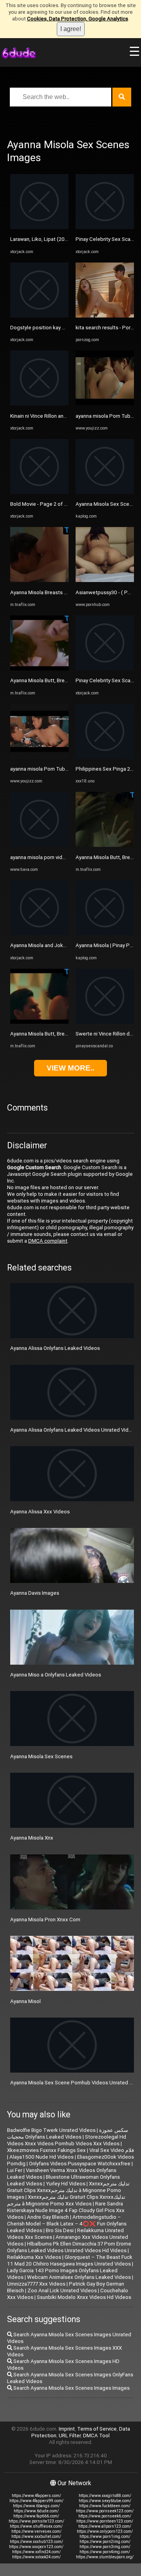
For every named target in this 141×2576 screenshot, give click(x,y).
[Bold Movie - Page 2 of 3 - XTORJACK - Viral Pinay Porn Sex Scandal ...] (39, 492)
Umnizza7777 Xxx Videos (36, 2284)
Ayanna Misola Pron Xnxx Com (45, 1920)
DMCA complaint (48, 1241)
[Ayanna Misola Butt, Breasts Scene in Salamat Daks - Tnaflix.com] (39, 669)
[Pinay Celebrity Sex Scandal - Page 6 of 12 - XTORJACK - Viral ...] (105, 227)
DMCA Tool (96, 2436)
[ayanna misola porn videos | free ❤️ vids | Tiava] (39, 845)
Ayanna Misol (25, 2001)
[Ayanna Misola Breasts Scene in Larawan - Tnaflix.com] (39, 580)
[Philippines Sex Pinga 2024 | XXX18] (105, 757)
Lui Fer (15, 2170)
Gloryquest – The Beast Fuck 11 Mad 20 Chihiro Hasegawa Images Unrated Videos (70, 2260)
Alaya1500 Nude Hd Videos (42, 2157)
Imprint (67, 2429)
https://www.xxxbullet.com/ (36, 2537)
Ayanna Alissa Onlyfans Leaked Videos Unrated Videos (74, 1430)
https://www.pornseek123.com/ (105, 2511)
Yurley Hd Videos (66, 2184)
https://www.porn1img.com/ (105, 2537)
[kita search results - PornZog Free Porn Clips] (105, 316)
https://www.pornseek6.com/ (105, 2516)
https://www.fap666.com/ (36, 2516)
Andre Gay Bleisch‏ (48, 2217)
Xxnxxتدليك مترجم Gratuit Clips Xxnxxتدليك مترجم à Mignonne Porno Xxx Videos (66, 2200)
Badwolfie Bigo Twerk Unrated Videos (51, 2130)
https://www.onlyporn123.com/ (105, 2531)
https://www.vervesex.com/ (36, 2531)
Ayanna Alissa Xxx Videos (40, 1512)
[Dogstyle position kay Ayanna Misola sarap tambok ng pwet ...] (39, 316)
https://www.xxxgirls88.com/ (105, 2496)
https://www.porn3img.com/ (105, 2547)
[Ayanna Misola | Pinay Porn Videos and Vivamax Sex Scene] (105, 934)
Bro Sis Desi (60, 2230)
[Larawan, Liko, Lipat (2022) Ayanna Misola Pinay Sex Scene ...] (39, 227)
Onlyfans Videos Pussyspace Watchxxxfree (80, 2164)
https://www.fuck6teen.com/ (105, 2506)
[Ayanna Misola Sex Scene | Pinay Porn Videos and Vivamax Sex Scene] (105, 492)
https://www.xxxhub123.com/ (36, 2542)
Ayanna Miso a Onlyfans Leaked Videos (56, 1675)
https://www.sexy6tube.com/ (105, 2501)
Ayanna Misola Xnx (32, 1838)
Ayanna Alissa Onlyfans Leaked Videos (55, 1348)
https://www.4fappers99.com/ (36, 2501)
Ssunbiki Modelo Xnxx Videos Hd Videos (84, 2297)
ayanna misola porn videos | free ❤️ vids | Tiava (65, 857)
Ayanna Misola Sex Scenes (41, 1756)
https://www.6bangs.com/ (36, 2506)
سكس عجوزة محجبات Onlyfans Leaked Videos (68, 2134)
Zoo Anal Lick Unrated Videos (62, 2290)
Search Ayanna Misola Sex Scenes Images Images (71, 2388)
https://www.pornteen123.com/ (105, 2521)
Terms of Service (97, 2429)
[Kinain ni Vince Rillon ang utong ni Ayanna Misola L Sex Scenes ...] (39, 404)
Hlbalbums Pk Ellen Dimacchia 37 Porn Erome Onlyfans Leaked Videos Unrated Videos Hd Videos (69, 2247)
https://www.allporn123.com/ (105, 2526)
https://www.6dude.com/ (36, 2511)
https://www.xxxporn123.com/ (36, 2547)
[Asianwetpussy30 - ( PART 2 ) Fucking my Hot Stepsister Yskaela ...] (105, 580)
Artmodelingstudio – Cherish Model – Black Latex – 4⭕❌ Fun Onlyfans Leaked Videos (67, 2224)
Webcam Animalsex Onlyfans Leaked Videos (79, 2277)
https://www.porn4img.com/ (105, 2552)
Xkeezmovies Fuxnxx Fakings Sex (46, 2150)
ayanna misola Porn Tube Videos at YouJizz (61, 769)
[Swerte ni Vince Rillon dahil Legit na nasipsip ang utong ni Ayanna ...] (105, 1022)
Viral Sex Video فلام (112, 2150)
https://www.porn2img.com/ (105, 2542)
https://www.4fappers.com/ (36, 2496)
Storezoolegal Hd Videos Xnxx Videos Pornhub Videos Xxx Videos (67, 2140)
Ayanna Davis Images (35, 1593)
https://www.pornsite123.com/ (36, 2521)
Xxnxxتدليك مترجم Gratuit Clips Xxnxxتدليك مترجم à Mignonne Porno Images (68, 2190)
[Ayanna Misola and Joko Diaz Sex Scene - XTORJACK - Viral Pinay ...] (39, 934)
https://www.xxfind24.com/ (36, 2552)
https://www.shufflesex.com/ (36, 2526)
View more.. (70, 1068)
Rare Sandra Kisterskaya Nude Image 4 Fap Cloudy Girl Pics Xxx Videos (66, 2210)
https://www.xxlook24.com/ (36, 2557)
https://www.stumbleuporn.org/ (105, 2557)
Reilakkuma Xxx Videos (34, 2257)
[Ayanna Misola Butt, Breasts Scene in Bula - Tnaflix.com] (39, 1022)
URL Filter (70, 2436)
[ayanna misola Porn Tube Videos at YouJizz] (39, 757)
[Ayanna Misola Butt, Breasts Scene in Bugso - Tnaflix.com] (105, 845)
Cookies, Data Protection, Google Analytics (78, 19)
